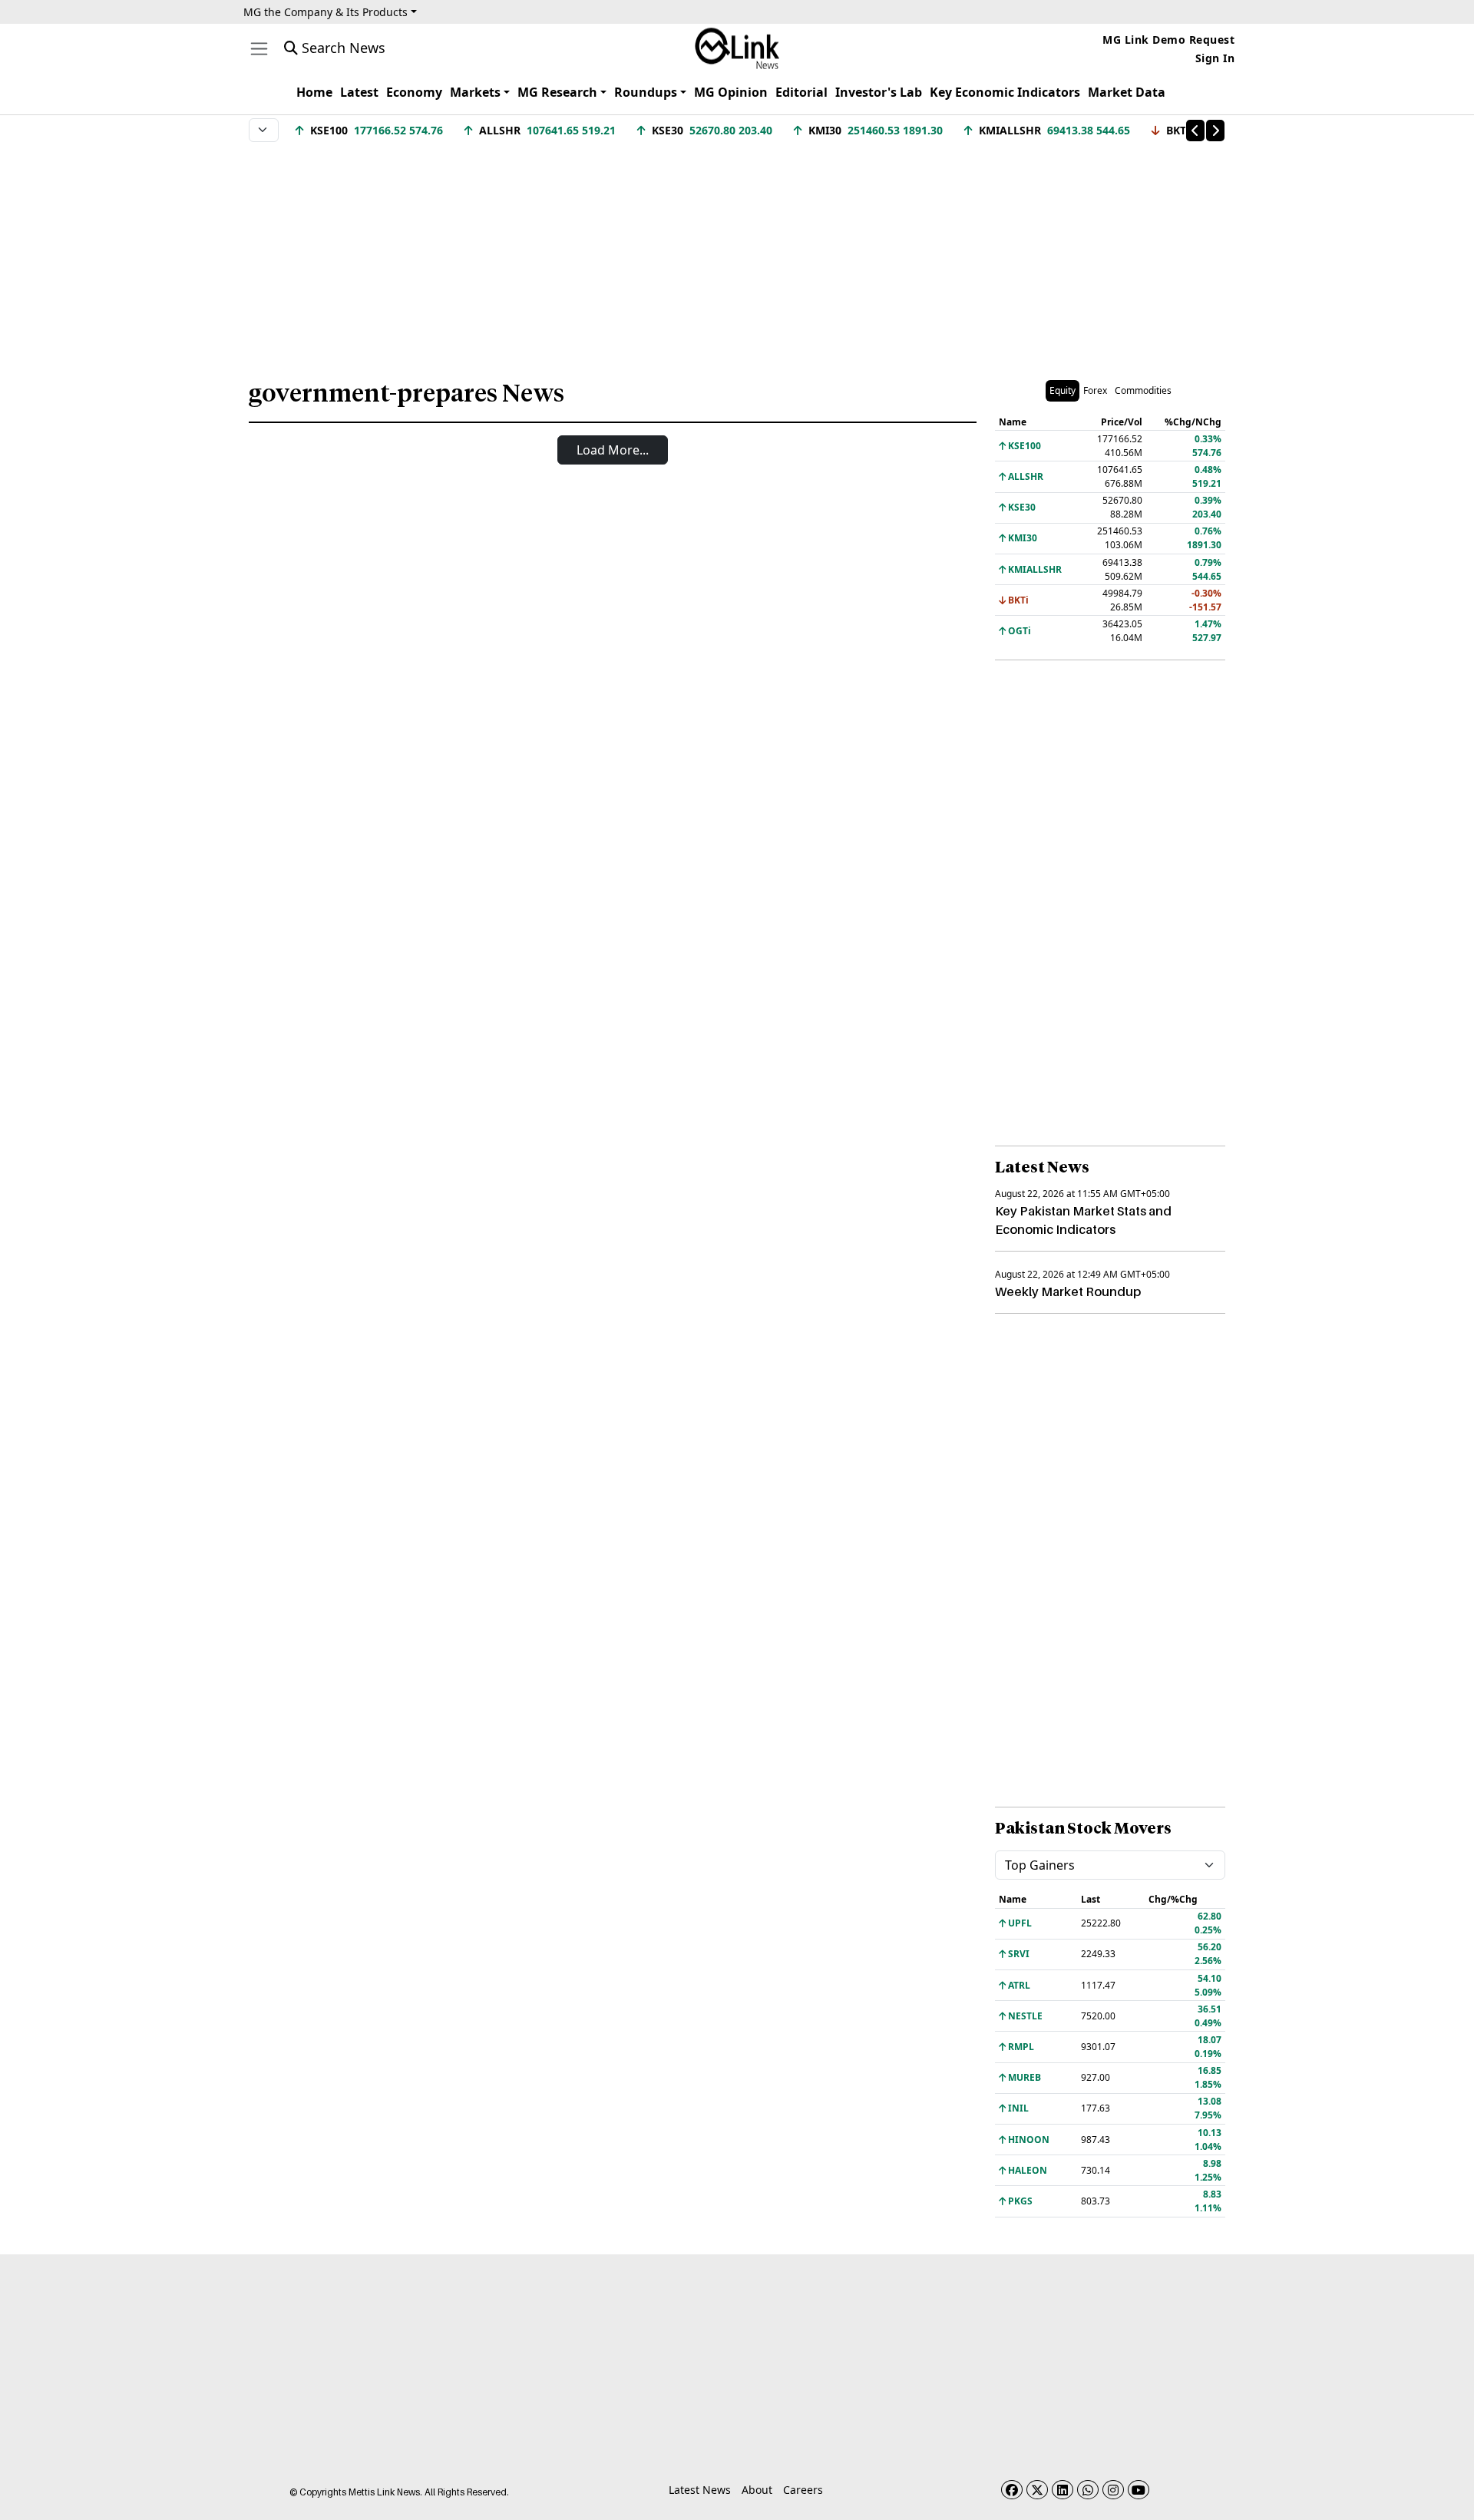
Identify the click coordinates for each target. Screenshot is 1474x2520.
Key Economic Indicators (1005, 92)
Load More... (613, 450)
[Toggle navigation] (259, 49)
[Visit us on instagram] (1113, 2490)
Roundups (646, 92)
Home (314, 92)
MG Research (557, 92)
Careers (803, 2490)
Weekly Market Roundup (1068, 1291)
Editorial (801, 92)
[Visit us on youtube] (1139, 2490)
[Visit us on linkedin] (1063, 2490)
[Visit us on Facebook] (1012, 2490)
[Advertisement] (737, 253)
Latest (359, 92)
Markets (475, 92)
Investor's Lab (879, 92)
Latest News (700, 2490)
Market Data (1127, 92)
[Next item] (1215, 131)
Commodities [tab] (1143, 390)
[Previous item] (1195, 131)
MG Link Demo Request (1168, 40)
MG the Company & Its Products (326, 12)
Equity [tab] (1063, 390)
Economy (414, 92)
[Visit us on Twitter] (1037, 2490)
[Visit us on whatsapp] (1088, 2490)
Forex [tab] (1095, 390)
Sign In (1215, 58)
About (757, 2490)
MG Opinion (731, 92)
